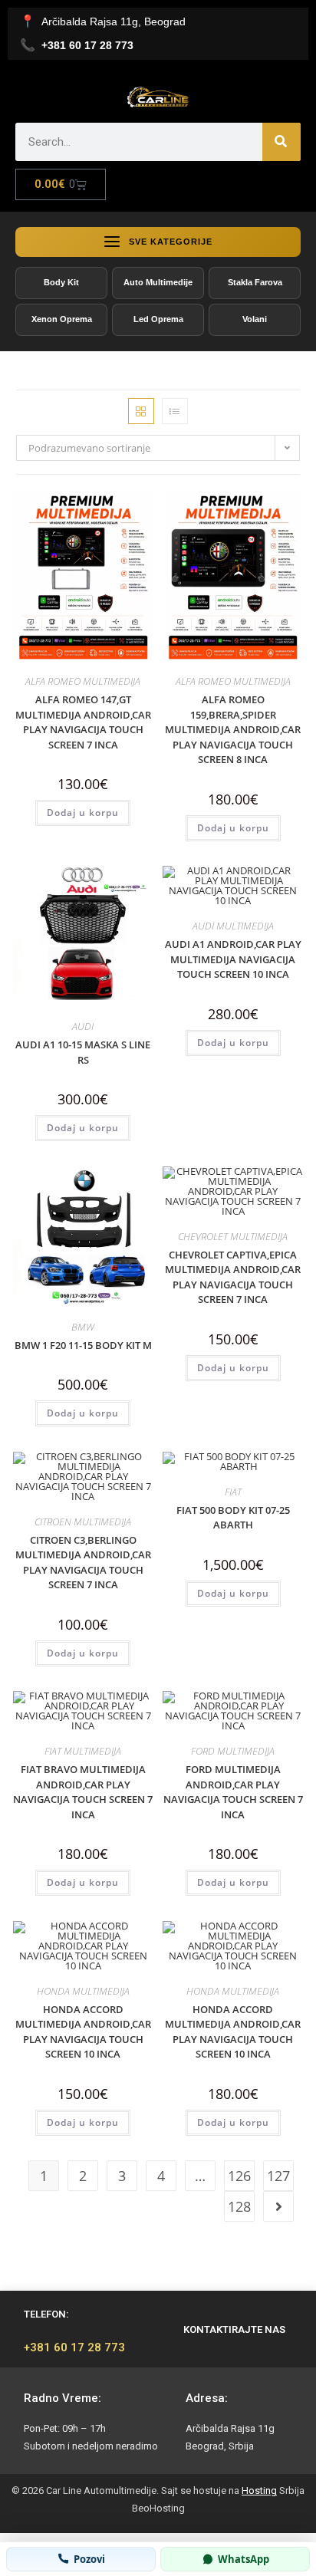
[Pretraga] (281, 142)
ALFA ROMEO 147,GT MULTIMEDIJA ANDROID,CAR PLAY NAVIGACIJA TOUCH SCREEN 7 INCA (83, 722)
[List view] (175, 411)
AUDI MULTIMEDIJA (233, 926)
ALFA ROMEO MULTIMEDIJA (83, 681)
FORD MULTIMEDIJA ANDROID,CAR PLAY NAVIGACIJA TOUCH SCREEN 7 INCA (233, 1792)
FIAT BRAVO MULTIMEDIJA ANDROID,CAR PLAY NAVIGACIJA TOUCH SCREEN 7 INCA (83, 1792)
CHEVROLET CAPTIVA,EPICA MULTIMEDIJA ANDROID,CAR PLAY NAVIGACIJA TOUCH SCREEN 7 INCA (233, 1277)
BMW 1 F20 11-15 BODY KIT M (83, 1345)
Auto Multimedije (158, 282)
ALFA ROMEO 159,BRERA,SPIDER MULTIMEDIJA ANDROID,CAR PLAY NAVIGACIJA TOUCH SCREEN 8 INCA (233, 729)
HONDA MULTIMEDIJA (83, 1991)
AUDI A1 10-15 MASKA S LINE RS (83, 1052)
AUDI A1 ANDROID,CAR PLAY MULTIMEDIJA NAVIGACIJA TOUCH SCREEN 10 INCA (233, 959)
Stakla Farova (255, 282)
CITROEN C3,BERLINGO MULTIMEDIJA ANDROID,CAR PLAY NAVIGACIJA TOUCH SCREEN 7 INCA (83, 1563)
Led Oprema (158, 319)
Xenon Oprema (62, 319)
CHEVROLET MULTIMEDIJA (233, 1236)
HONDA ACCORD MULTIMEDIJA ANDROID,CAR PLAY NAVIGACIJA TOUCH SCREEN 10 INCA (83, 2032)
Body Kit (61, 282)
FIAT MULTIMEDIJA (83, 1751)
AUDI (83, 1026)
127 (278, 2176)
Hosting (259, 2490)
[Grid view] (141, 411)
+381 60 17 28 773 (74, 2347)
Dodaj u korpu (83, 813)
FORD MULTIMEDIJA (233, 1751)
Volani (255, 319)
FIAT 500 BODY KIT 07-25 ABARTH (233, 1518)
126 (239, 2176)
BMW (83, 1327)
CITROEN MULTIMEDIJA (83, 1522)
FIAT (233, 1492)
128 (239, 2206)
